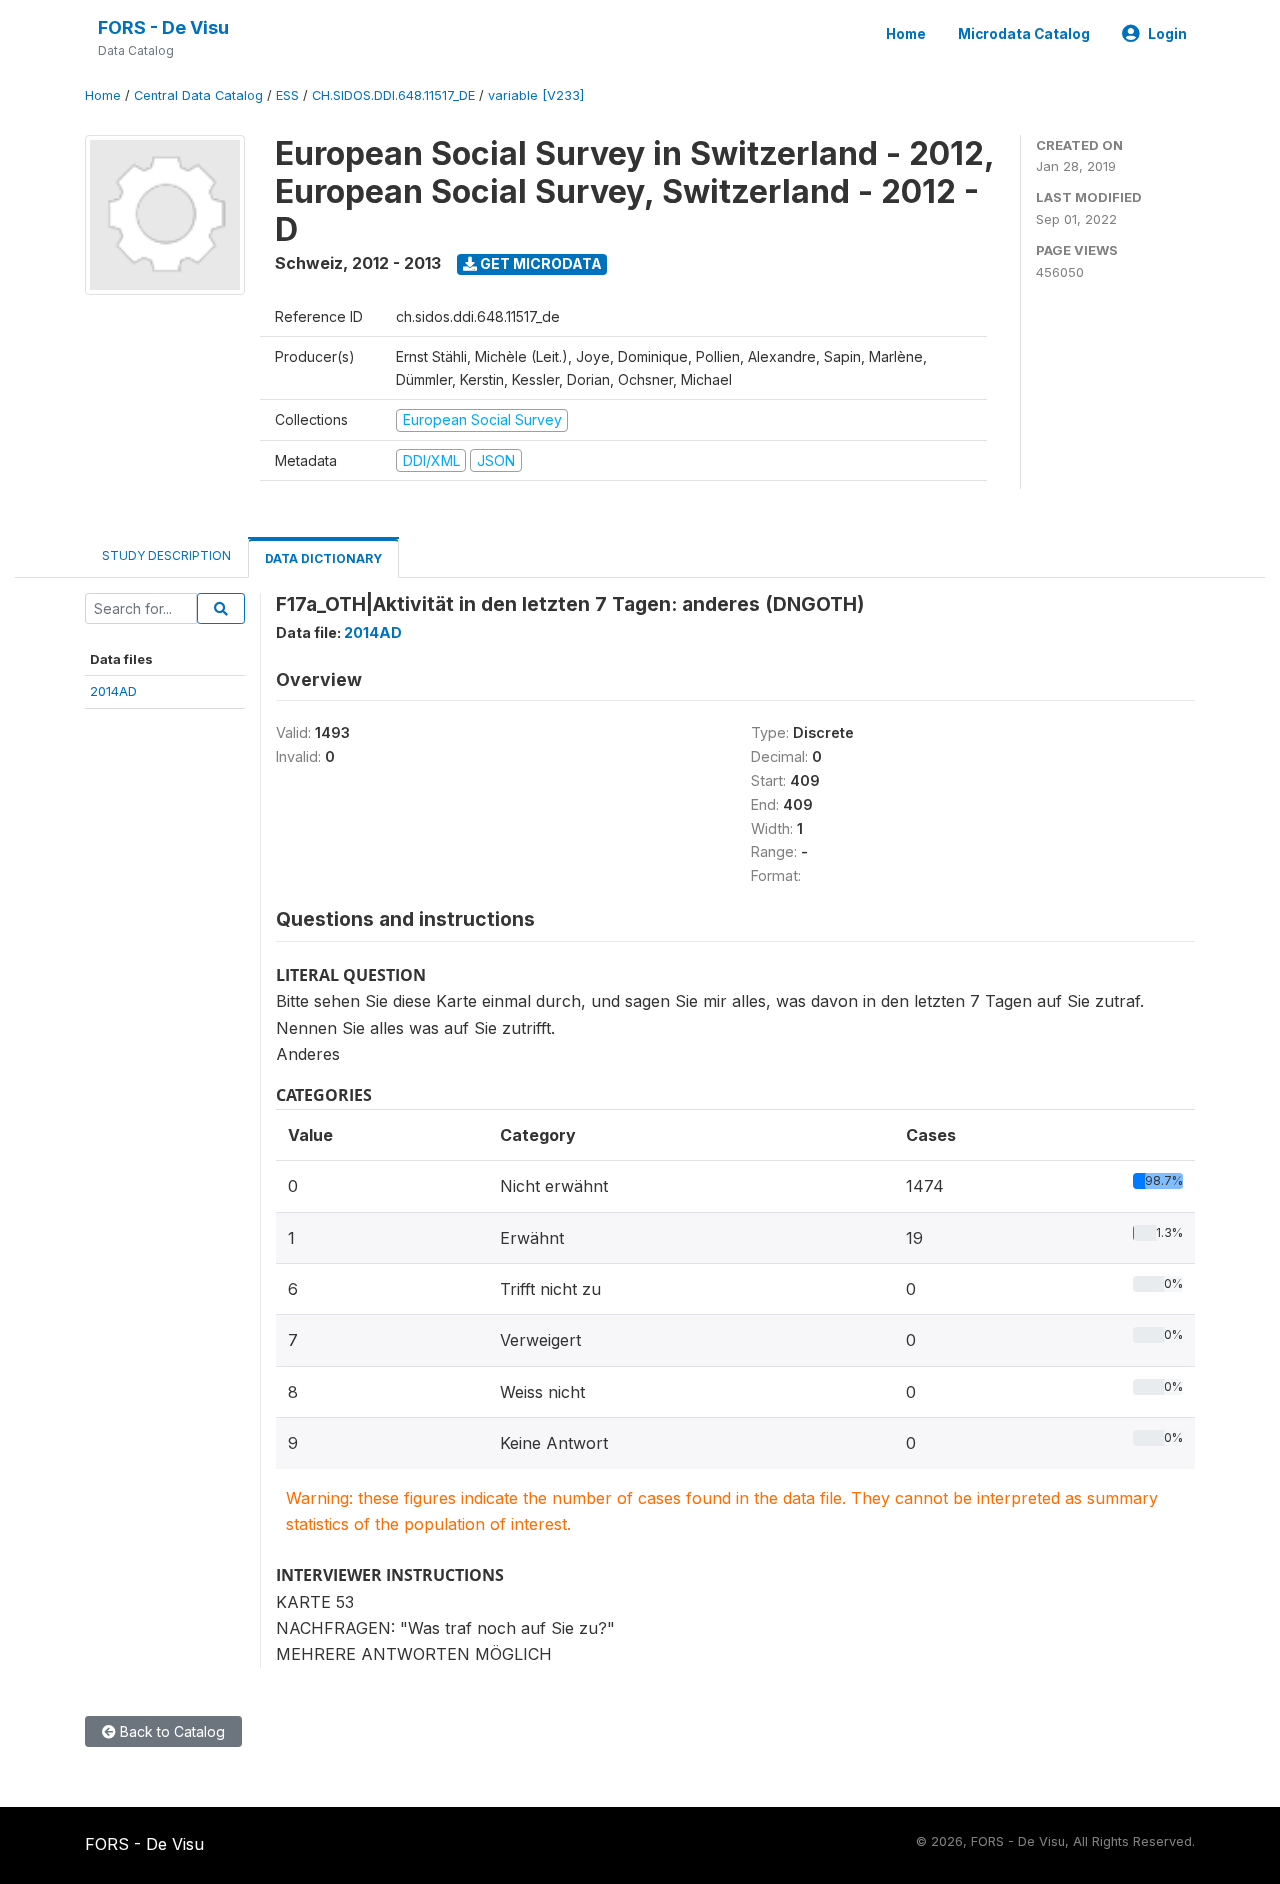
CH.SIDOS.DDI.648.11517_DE (393, 95)
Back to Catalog (170, 1731)
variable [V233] (536, 95)
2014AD (113, 691)
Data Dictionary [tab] (323, 558)
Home (906, 34)
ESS (287, 95)
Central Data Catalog (198, 95)
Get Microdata (539, 263)
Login (1167, 34)
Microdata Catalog (1024, 34)
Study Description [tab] (166, 555)
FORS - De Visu (163, 27)
